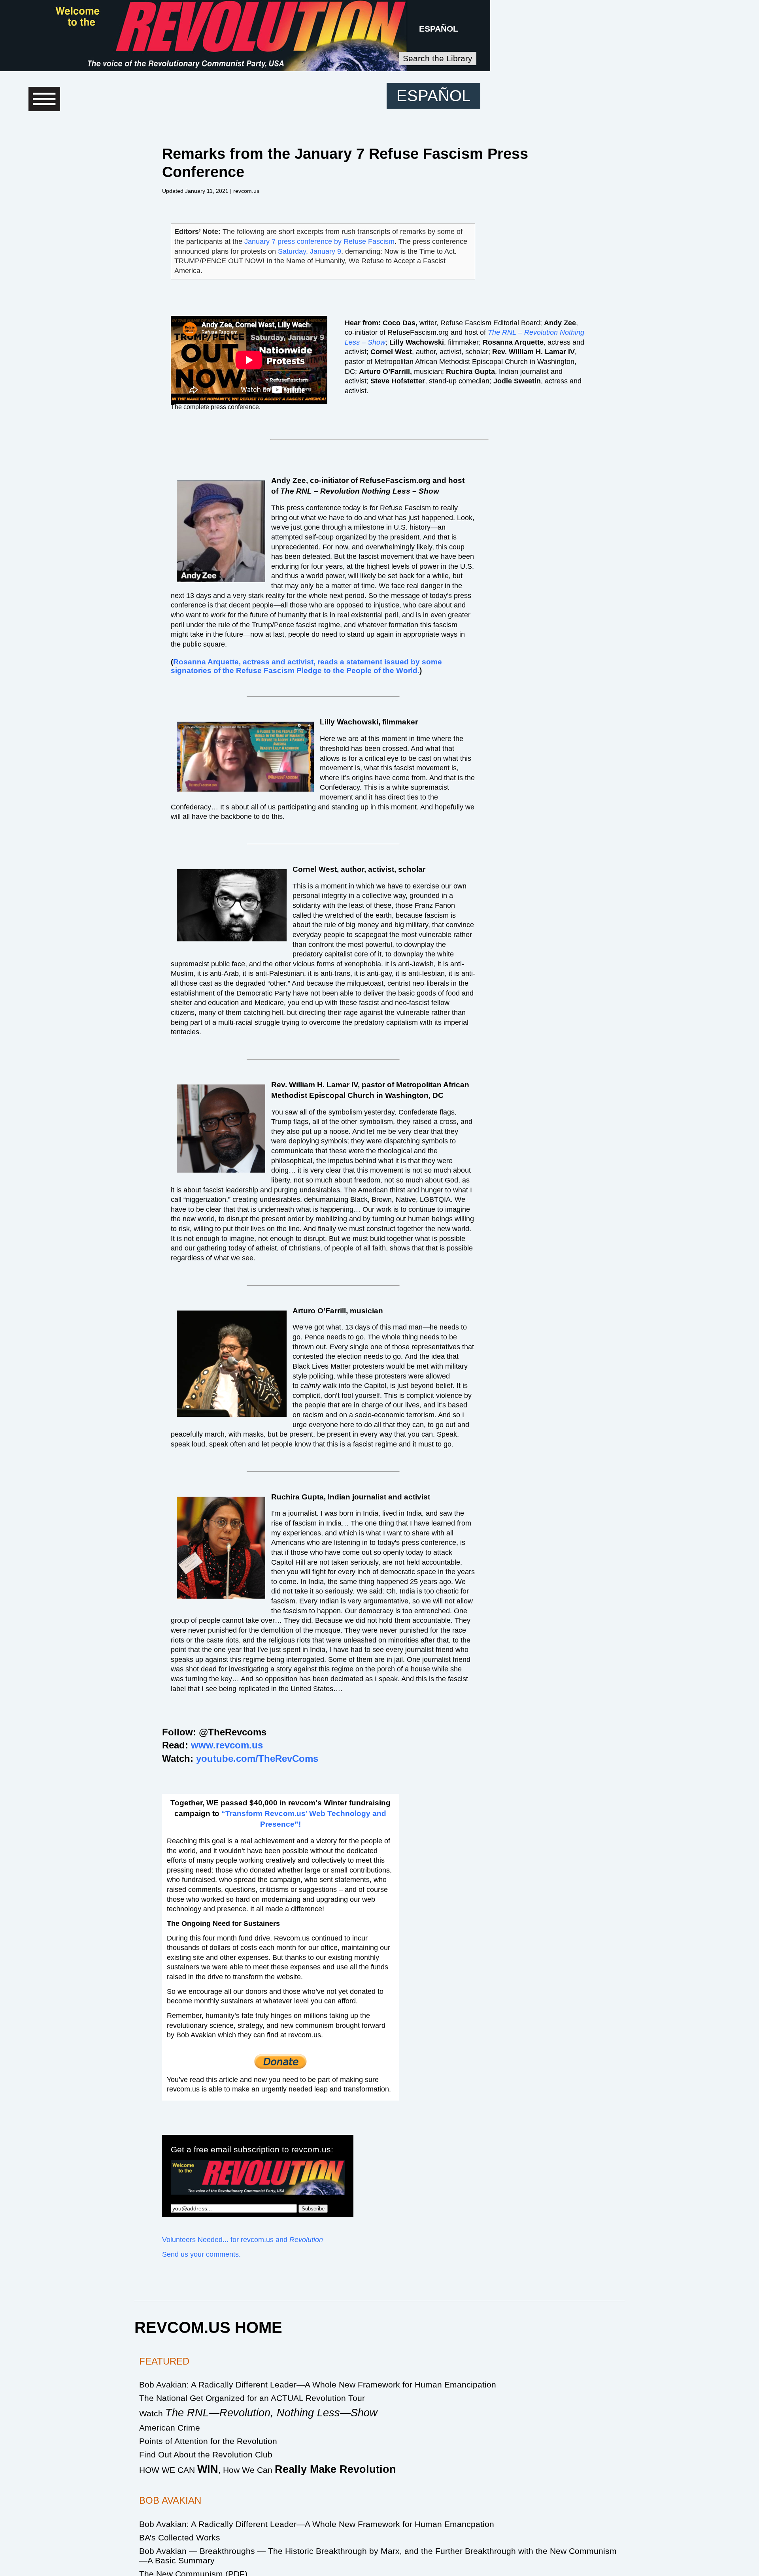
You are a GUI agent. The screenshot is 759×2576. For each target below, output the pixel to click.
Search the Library (438, 58)
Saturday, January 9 (310, 251)
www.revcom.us (227, 1745)
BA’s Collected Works (180, 2537)
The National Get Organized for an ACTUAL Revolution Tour (252, 2398)
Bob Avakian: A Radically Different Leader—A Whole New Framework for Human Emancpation (317, 2524)
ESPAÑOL (439, 29)
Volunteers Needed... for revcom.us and (243, 2240)
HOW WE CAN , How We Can (268, 2470)
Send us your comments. (201, 2254)
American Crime (170, 2428)
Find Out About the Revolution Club (206, 2454)
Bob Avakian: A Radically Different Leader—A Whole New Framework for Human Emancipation (318, 2385)
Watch (258, 2413)
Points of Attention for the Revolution (208, 2441)
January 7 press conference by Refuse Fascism (319, 241)
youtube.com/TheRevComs (257, 1759)
